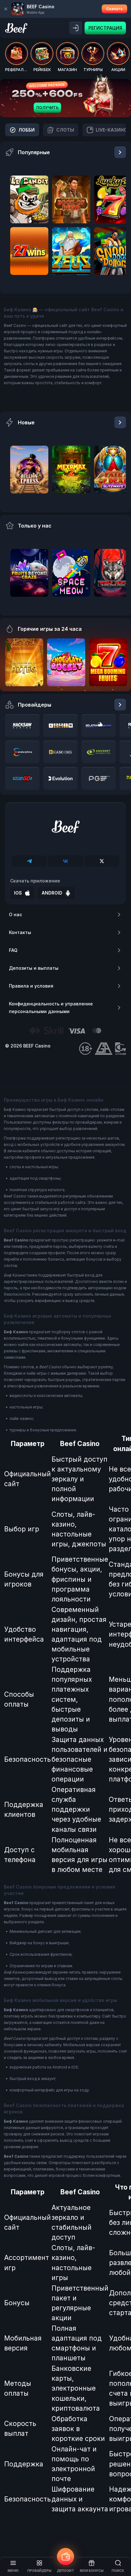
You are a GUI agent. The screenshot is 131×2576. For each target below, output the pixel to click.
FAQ (13, 950)
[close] (6, 9)
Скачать (114, 9)
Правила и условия (31, 986)
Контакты (20, 932)
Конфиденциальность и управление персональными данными (51, 1007)
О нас (15, 914)
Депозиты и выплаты (34, 968)
